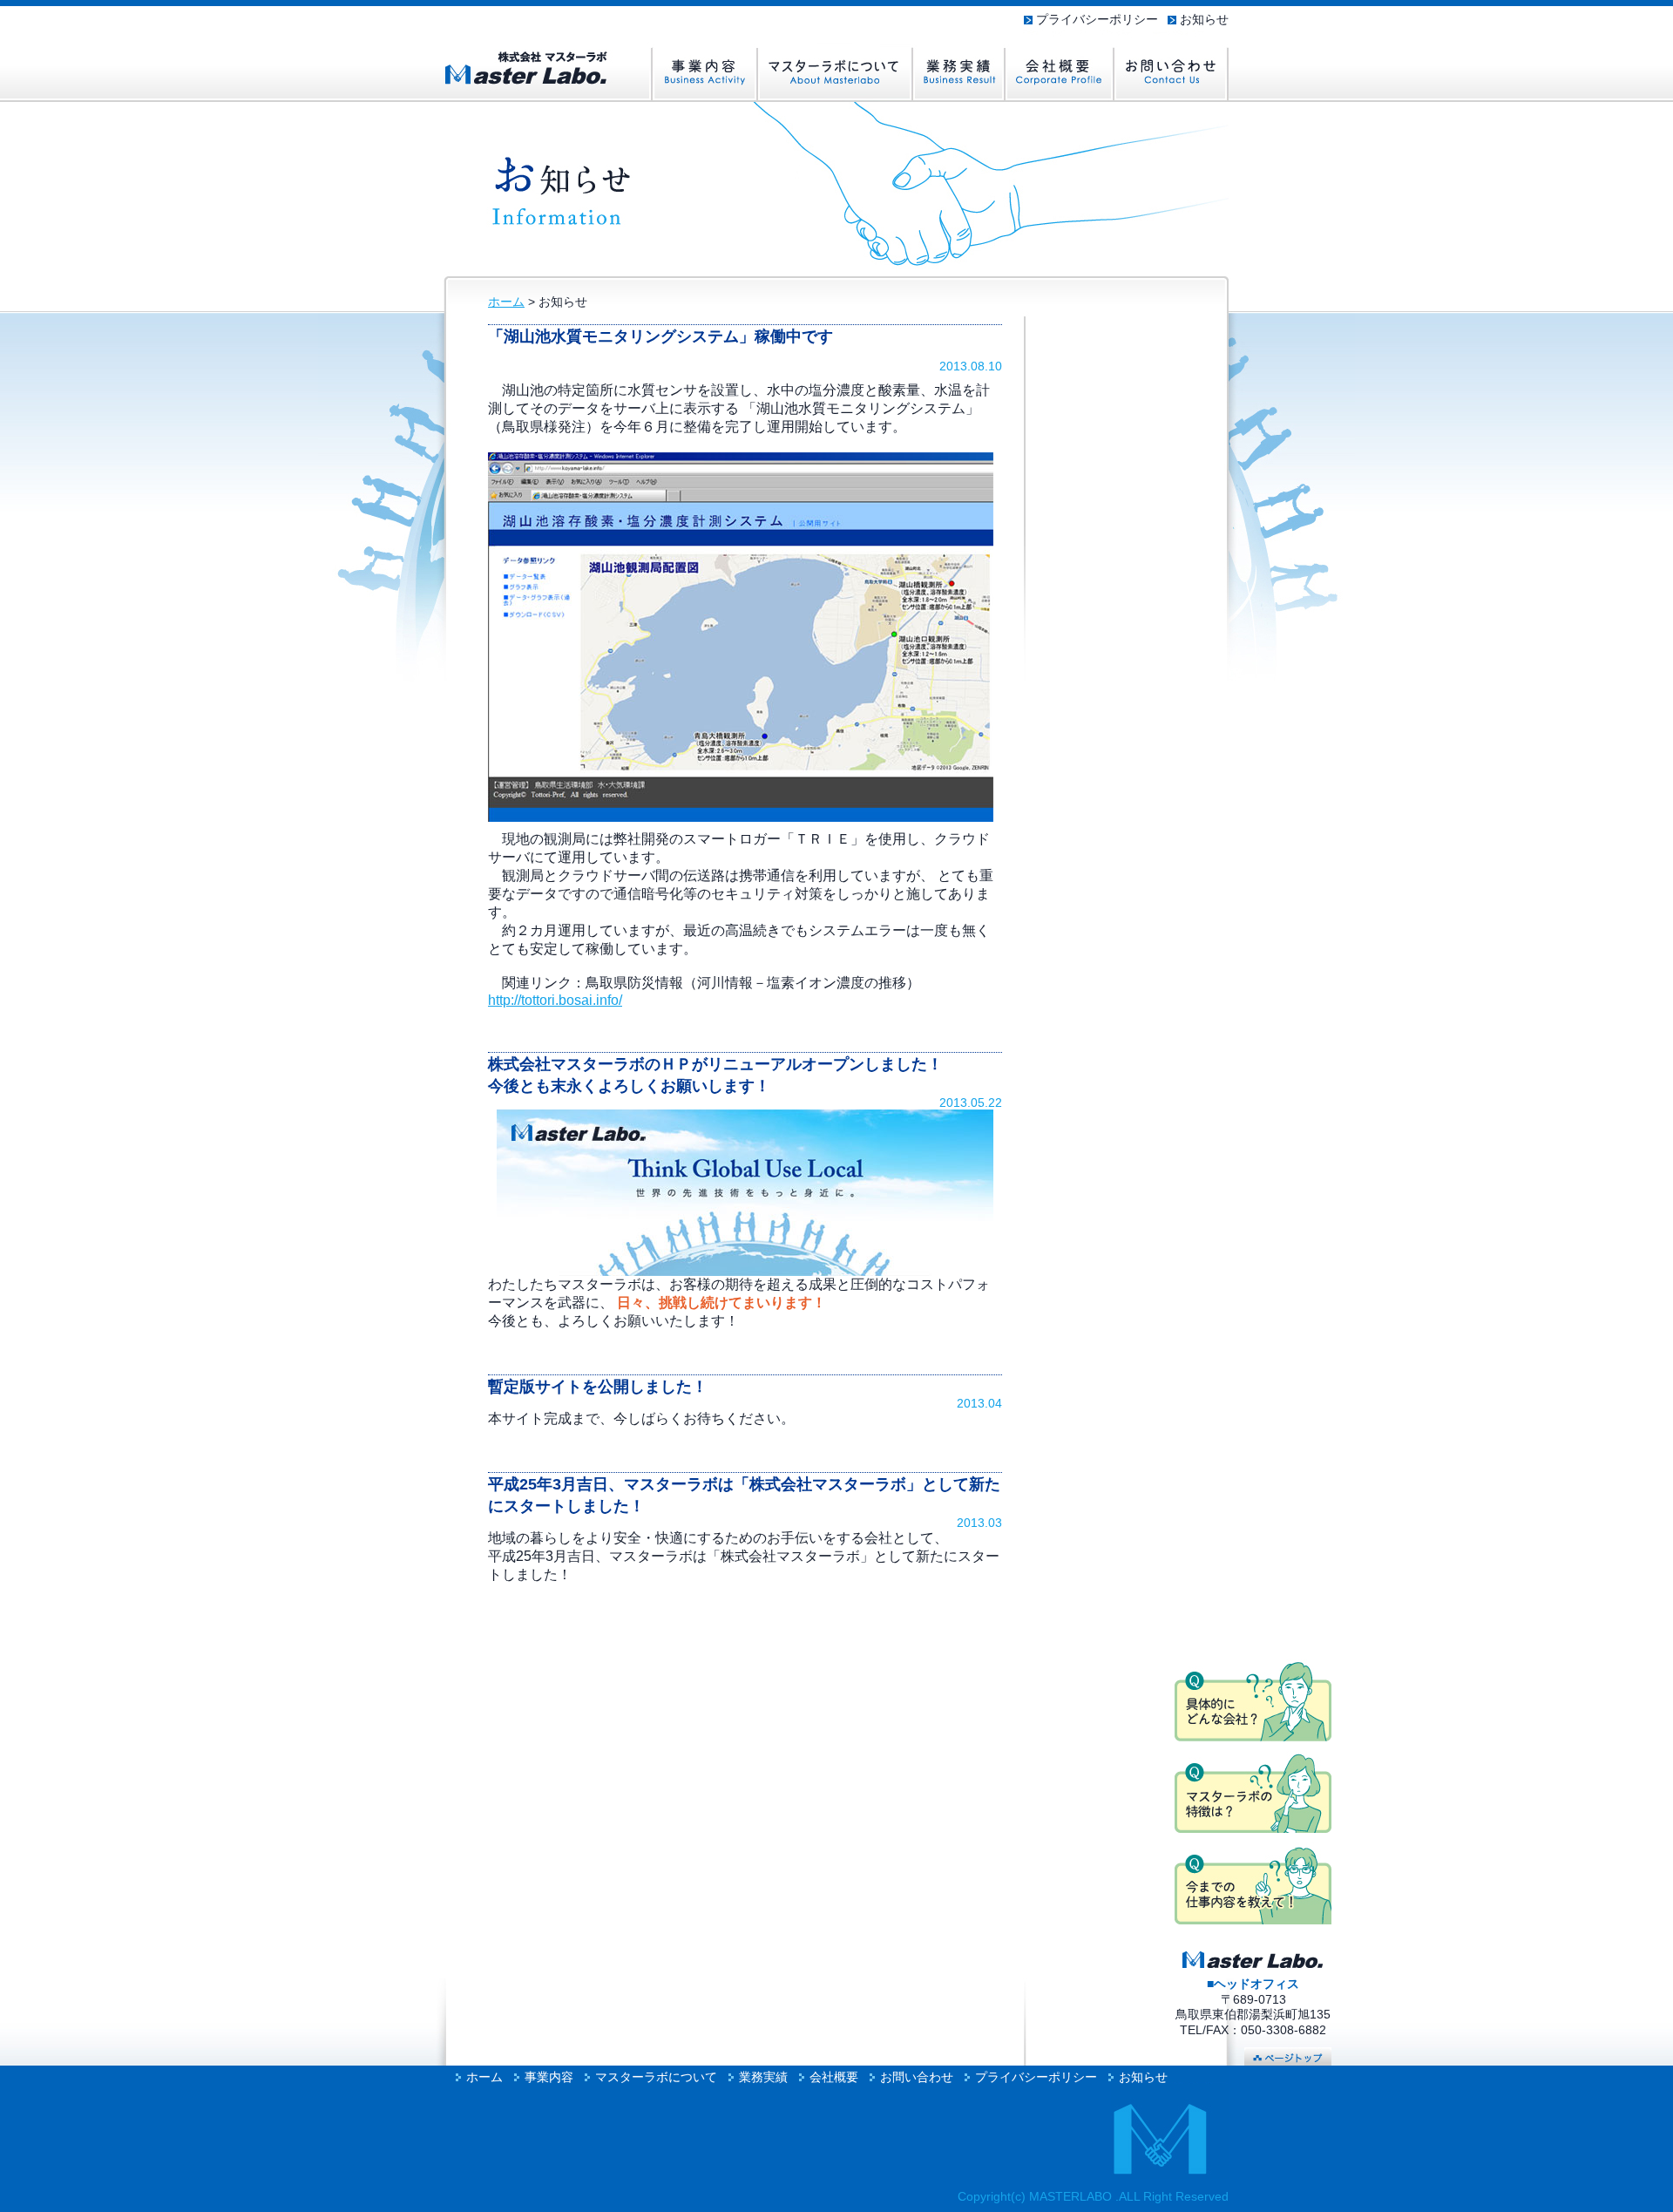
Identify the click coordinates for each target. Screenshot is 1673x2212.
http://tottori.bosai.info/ (555, 1000)
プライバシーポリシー (1097, 20)
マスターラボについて (656, 2077)
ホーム (506, 302)
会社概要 (834, 2077)
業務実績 (763, 2077)
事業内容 (549, 2077)
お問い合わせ (917, 2077)
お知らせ (1204, 20)
